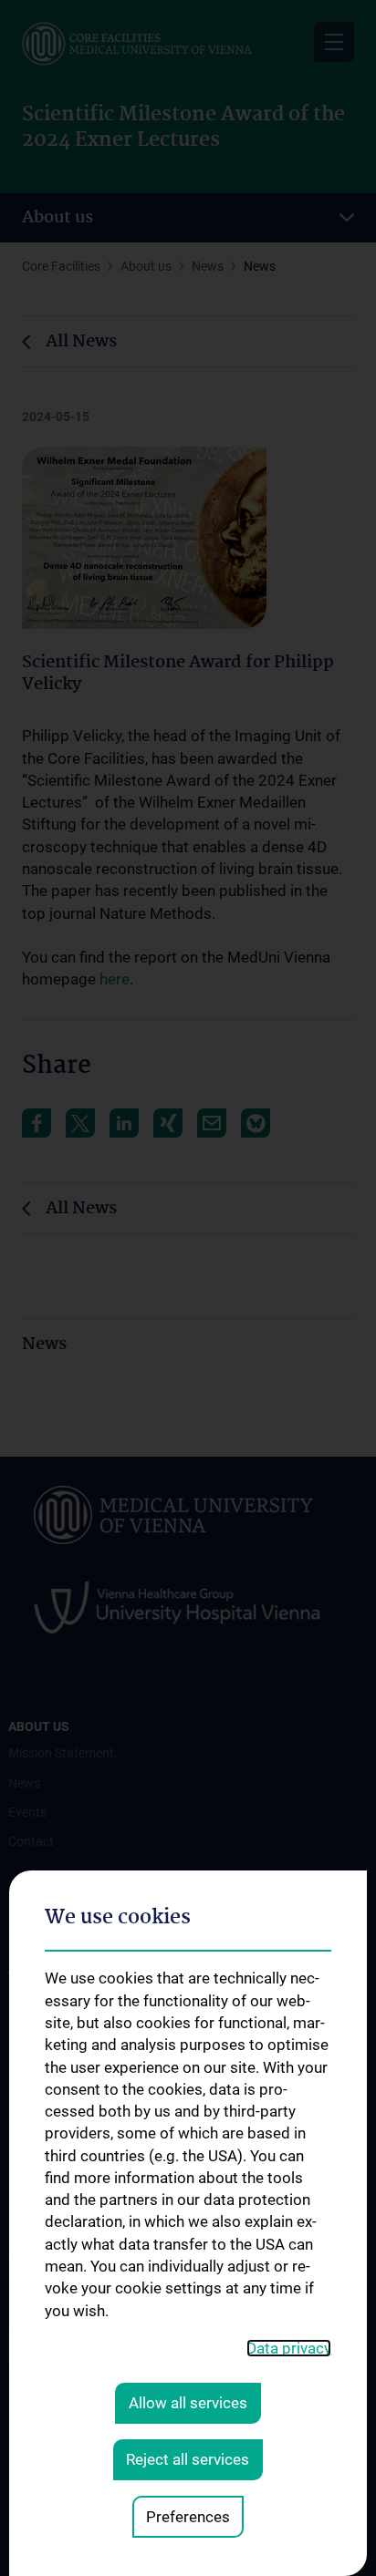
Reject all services (188, 2459)
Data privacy (289, 2348)
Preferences (188, 2517)
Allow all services (188, 2403)
